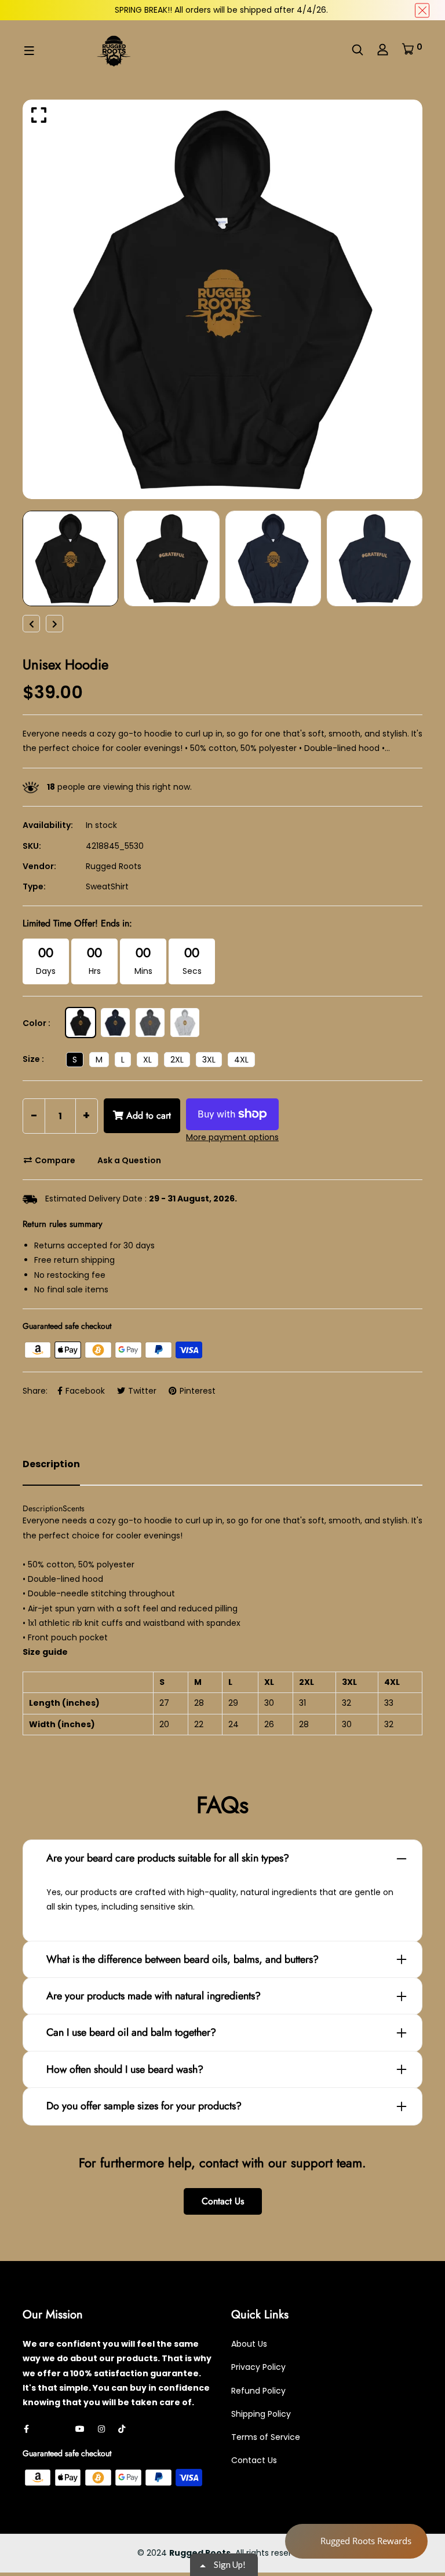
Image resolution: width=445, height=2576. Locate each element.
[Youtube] (80, 2429)
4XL (241, 1060)
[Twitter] (45, 2429)
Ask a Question (128, 1160)
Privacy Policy (258, 2367)
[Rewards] (356, 2541)
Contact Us (223, 2201)
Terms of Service (266, 2437)
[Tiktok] (122, 2429)
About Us (249, 2344)
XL (147, 1060)
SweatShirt (107, 886)
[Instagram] (101, 2429)
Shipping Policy (261, 2414)
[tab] (43, 1508)
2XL (177, 1060)
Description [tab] (51, 1464)
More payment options (232, 1137)
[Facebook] (62, 2429)
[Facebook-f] (26, 2429)
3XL (209, 1060)
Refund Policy (258, 2391)
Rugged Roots (114, 866)
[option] (222, 299)
